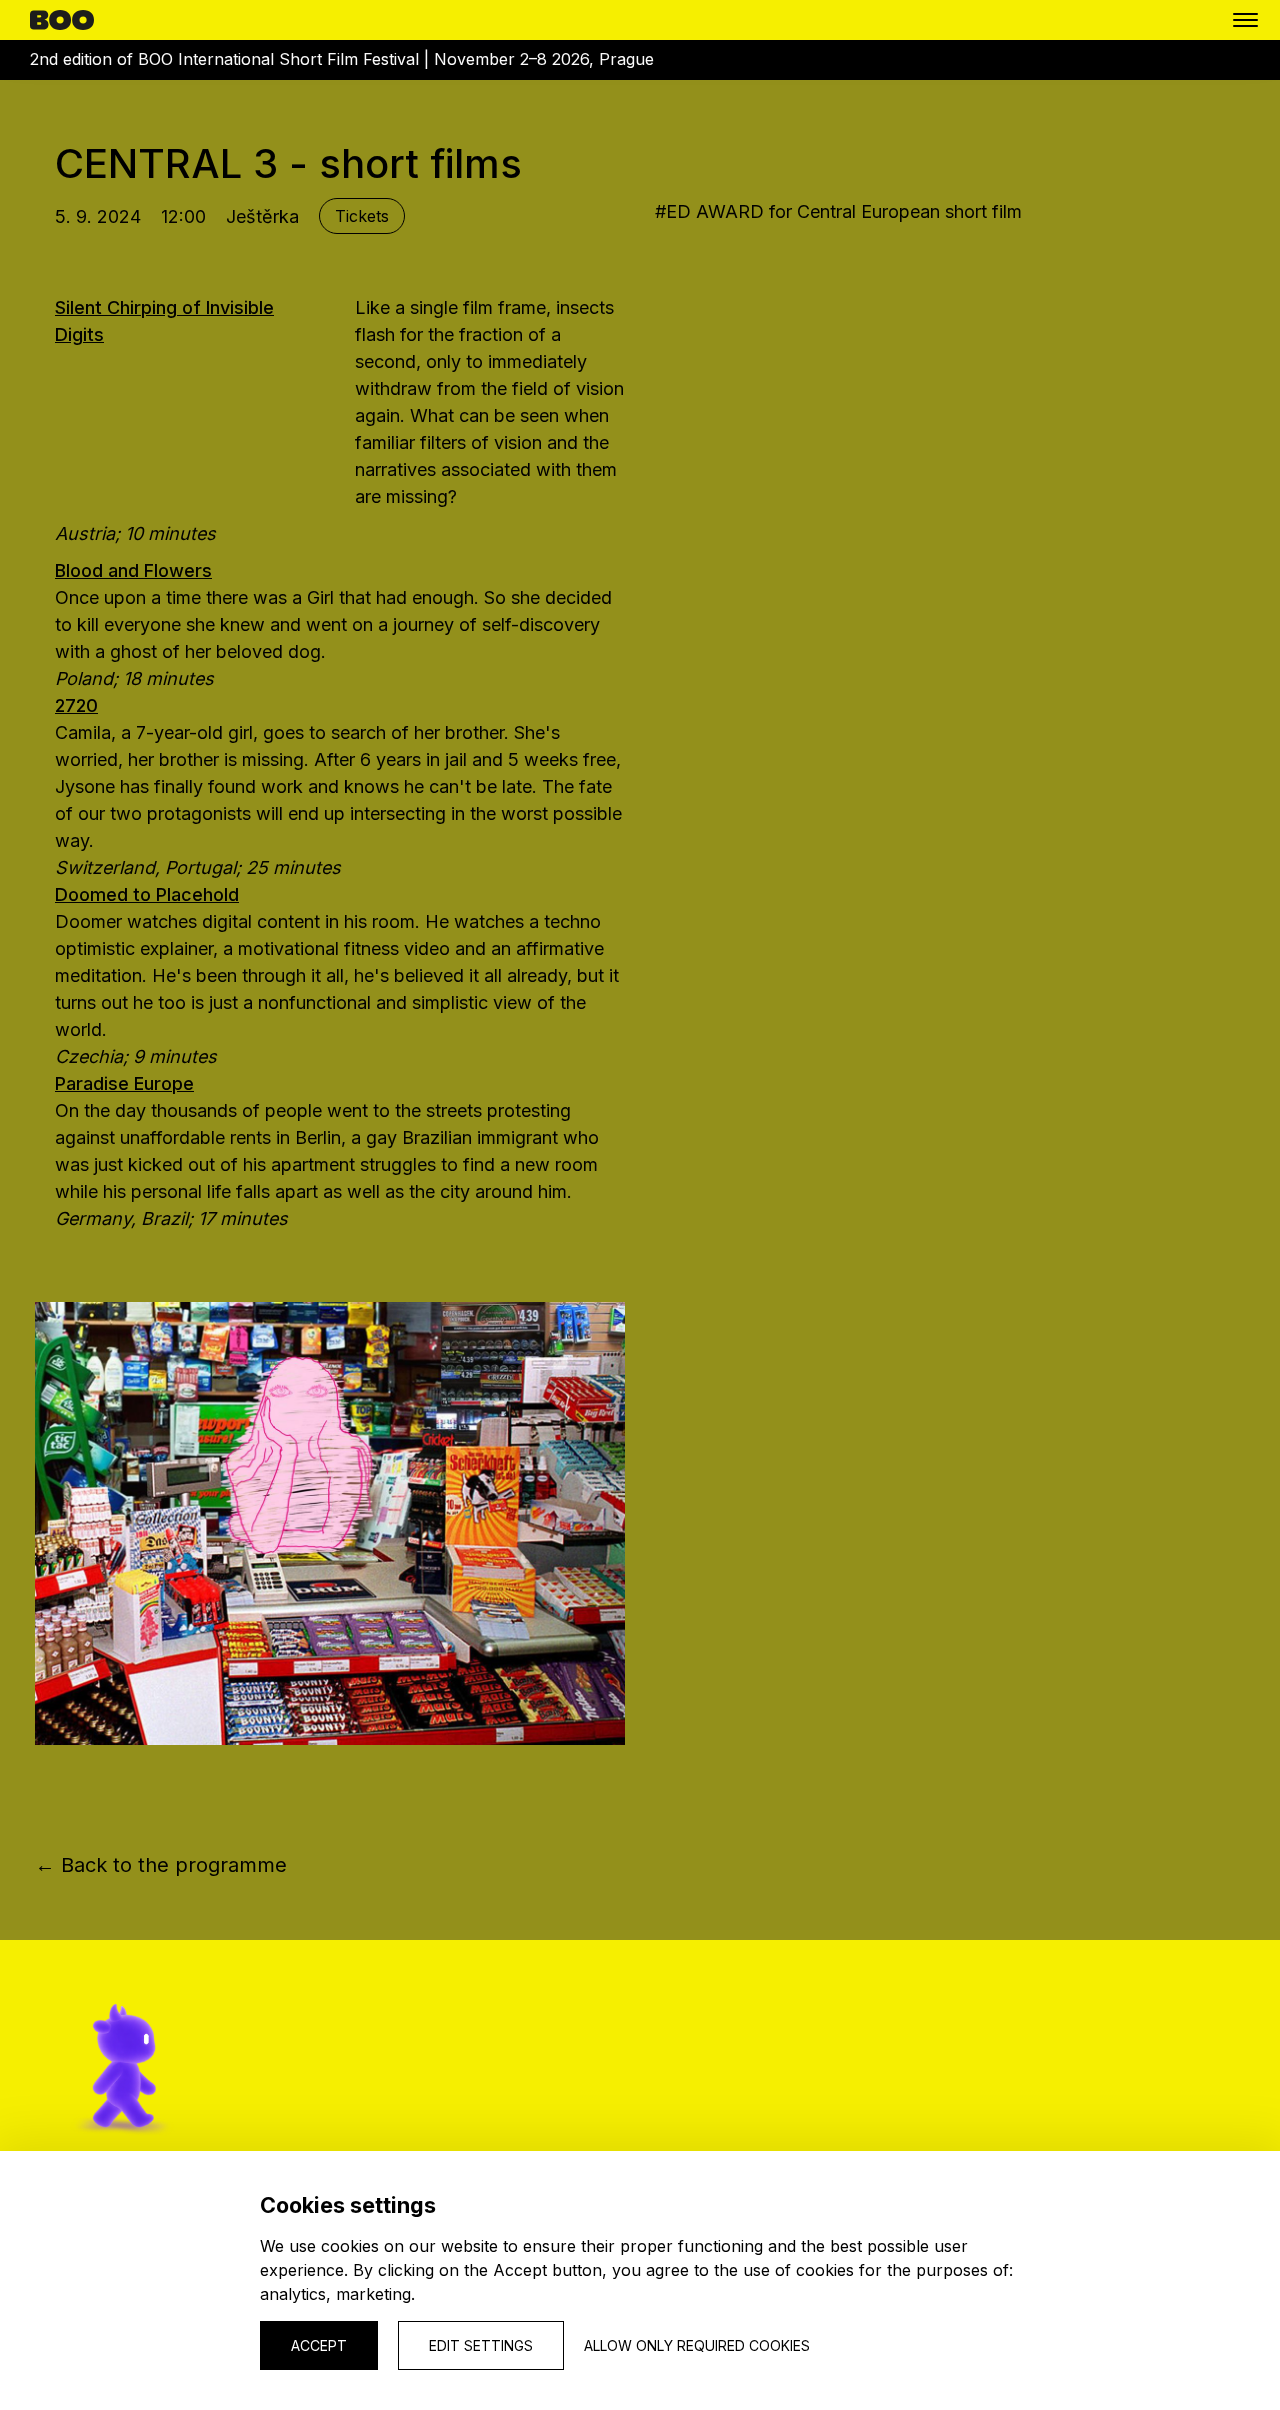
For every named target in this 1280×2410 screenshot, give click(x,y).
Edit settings (481, 2345)
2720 (76, 705)
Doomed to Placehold (147, 894)
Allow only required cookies (697, 2345)
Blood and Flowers (133, 570)
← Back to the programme (161, 1865)
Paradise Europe (124, 1083)
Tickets (362, 216)
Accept (319, 2345)
